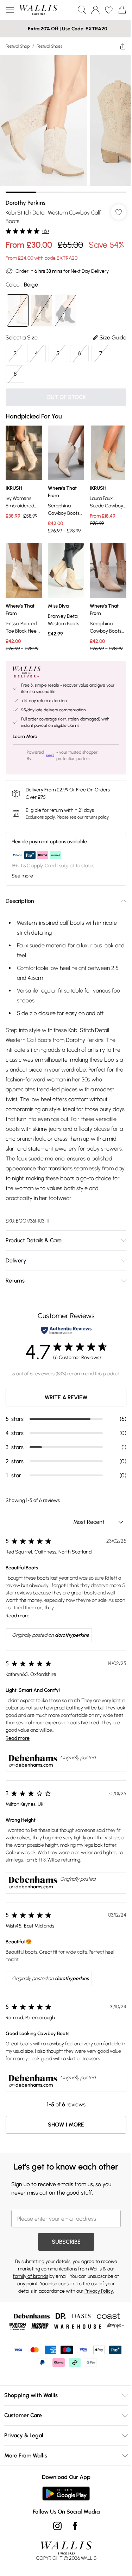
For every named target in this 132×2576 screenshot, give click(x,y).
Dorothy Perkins (26, 203)
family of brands (31, 2276)
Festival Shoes (49, 46)
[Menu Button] (10, 10)
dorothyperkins (72, 1635)
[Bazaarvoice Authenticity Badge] (66, 1330)
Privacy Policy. (99, 2291)
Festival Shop (18, 46)
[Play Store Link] (66, 2493)
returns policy (97, 817)
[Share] (123, 46)
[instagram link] (57, 2526)
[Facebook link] (75, 2526)
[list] (66, 124)
